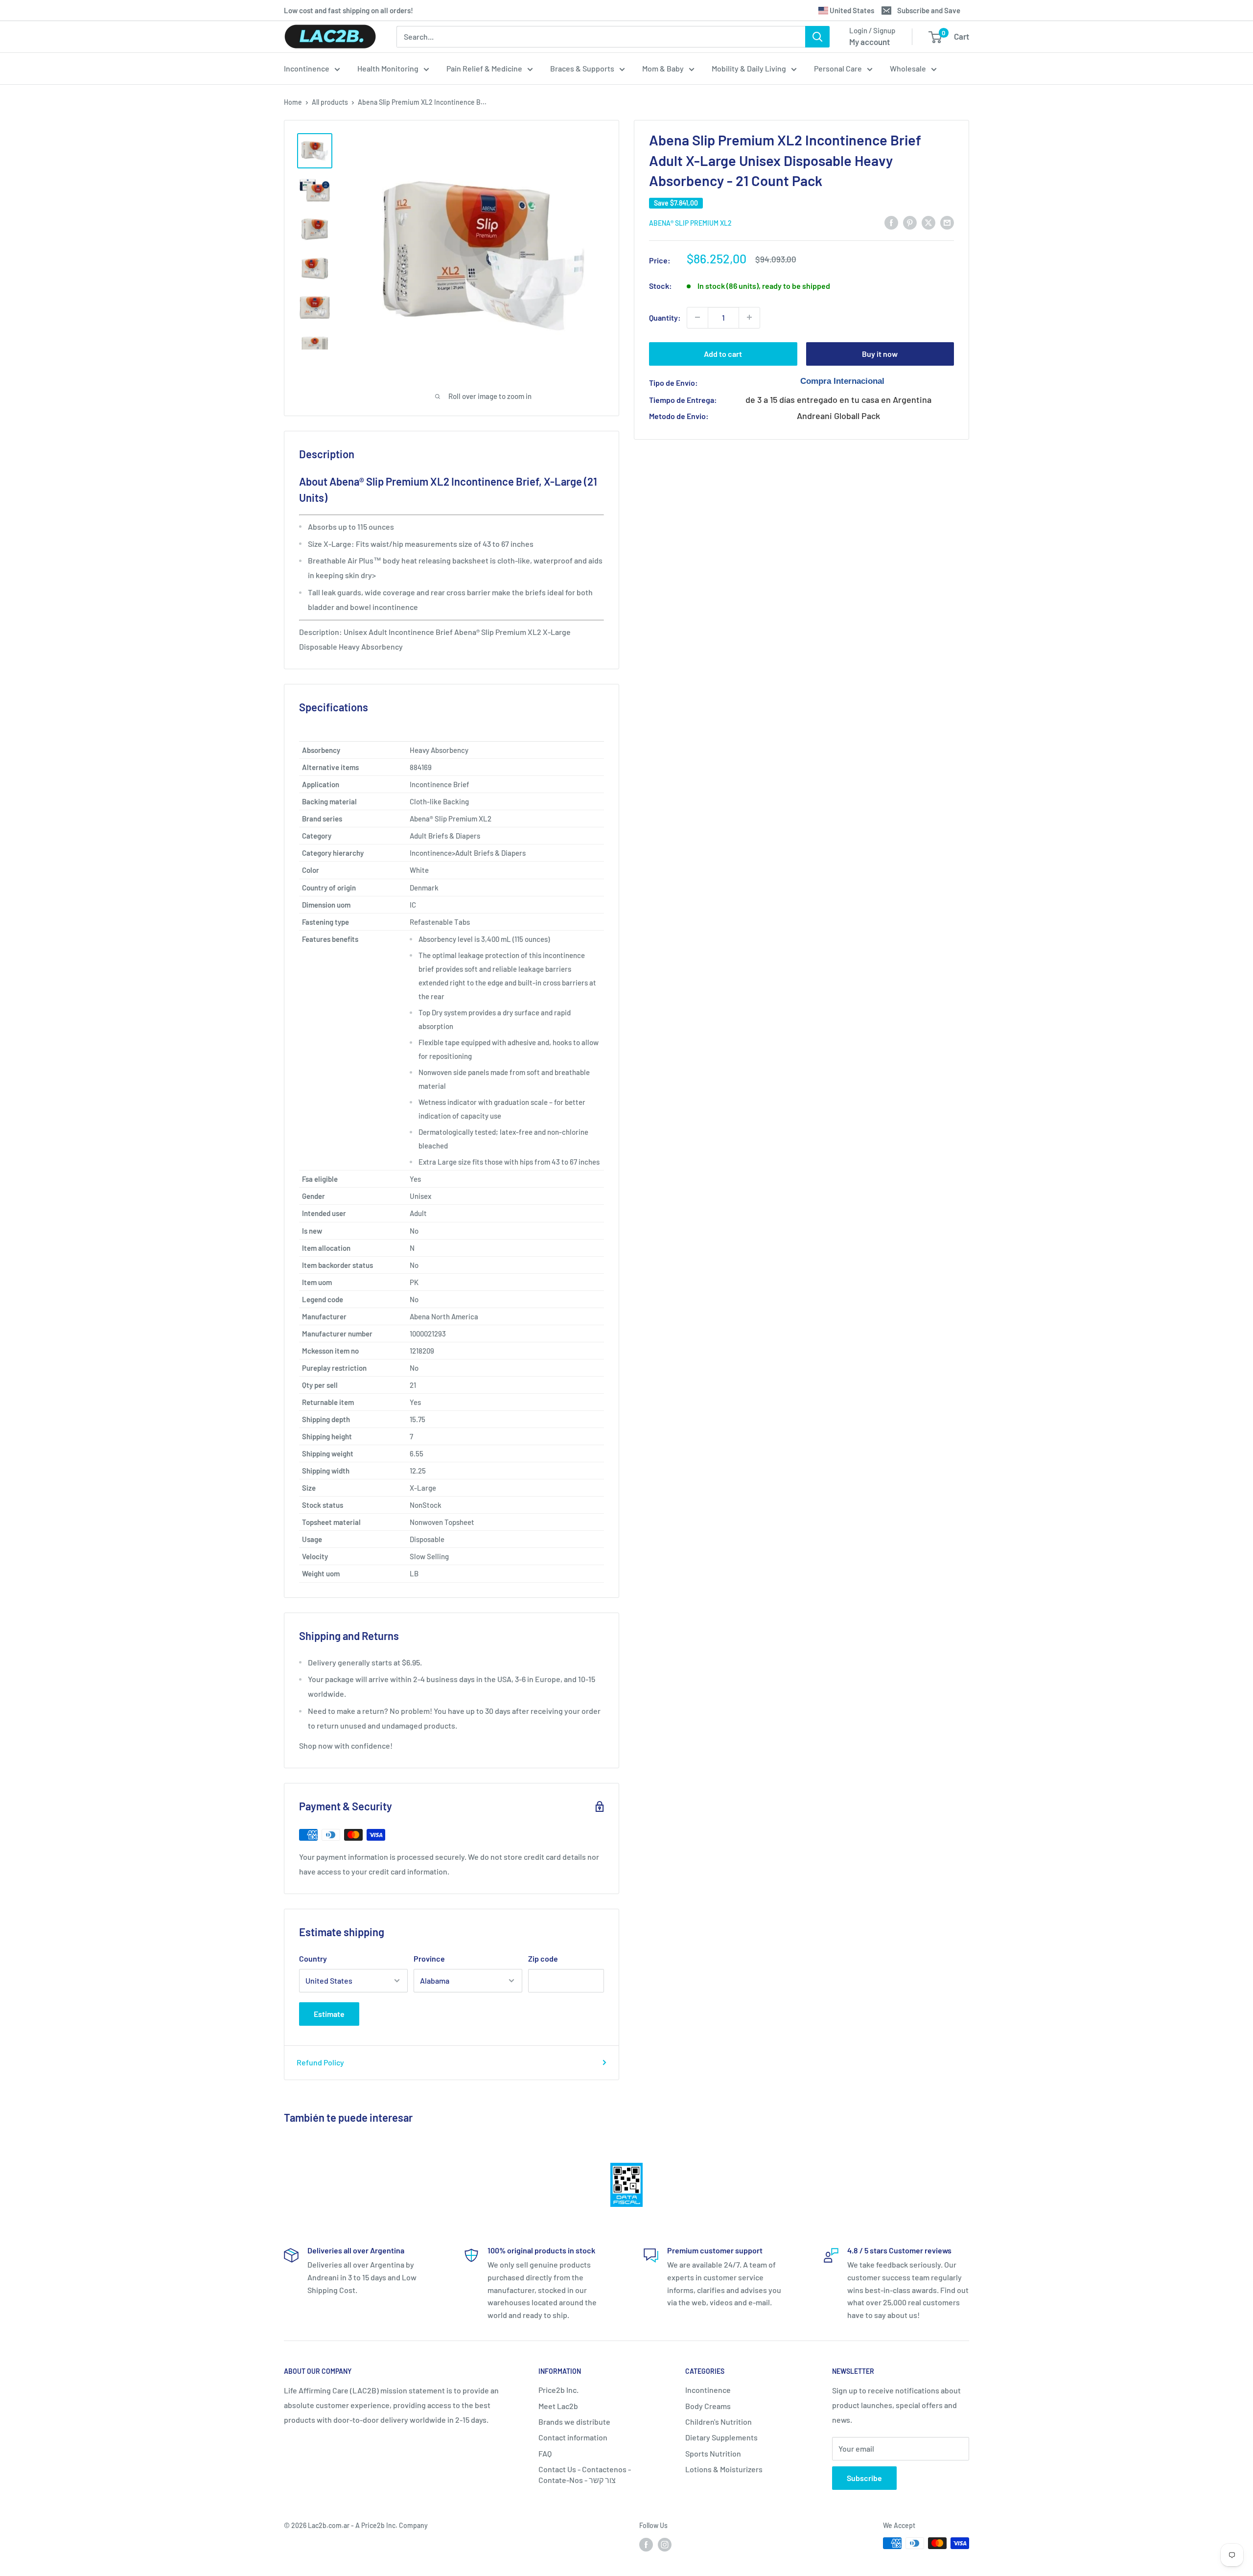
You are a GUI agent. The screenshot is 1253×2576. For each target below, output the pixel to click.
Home (293, 102)
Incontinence (307, 68)
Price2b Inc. (558, 2390)
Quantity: (665, 317)
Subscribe (864, 2478)
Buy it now (880, 353)
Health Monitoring (388, 68)
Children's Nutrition (719, 2422)
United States (851, 10)
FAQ (545, 2453)
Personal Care (838, 68)
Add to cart (723, 353)
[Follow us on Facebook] (646, 2544)
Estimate (329, 2014)
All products (330, 102)
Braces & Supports (582, 68)
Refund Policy (320, 2062)
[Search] (817, 37)
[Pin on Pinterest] (910, 222)
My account (870, 42)
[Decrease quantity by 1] (697, 317)
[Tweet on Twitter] (928, 222)
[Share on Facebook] (891, 222)
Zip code (543, 1958)
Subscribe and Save (929, 10)
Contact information (573, 2437)
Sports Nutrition (713, 2453)
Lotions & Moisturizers (724, 2469)
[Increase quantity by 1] (749, 317)
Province (429, 1958)
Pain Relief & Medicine (484, 68)
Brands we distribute (574, 2422)
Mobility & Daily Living (749, 68)
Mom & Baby (663, 68)
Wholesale (908, 68)
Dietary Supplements (721, 2437)
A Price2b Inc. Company (392, 2525)
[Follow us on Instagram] (665, 2544)
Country (313, 1958)
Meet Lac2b (558, 2406)
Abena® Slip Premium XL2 (690, 222)
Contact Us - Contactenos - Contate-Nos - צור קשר (585, 2474)
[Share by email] (947, 222)
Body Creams (708, 2406)
